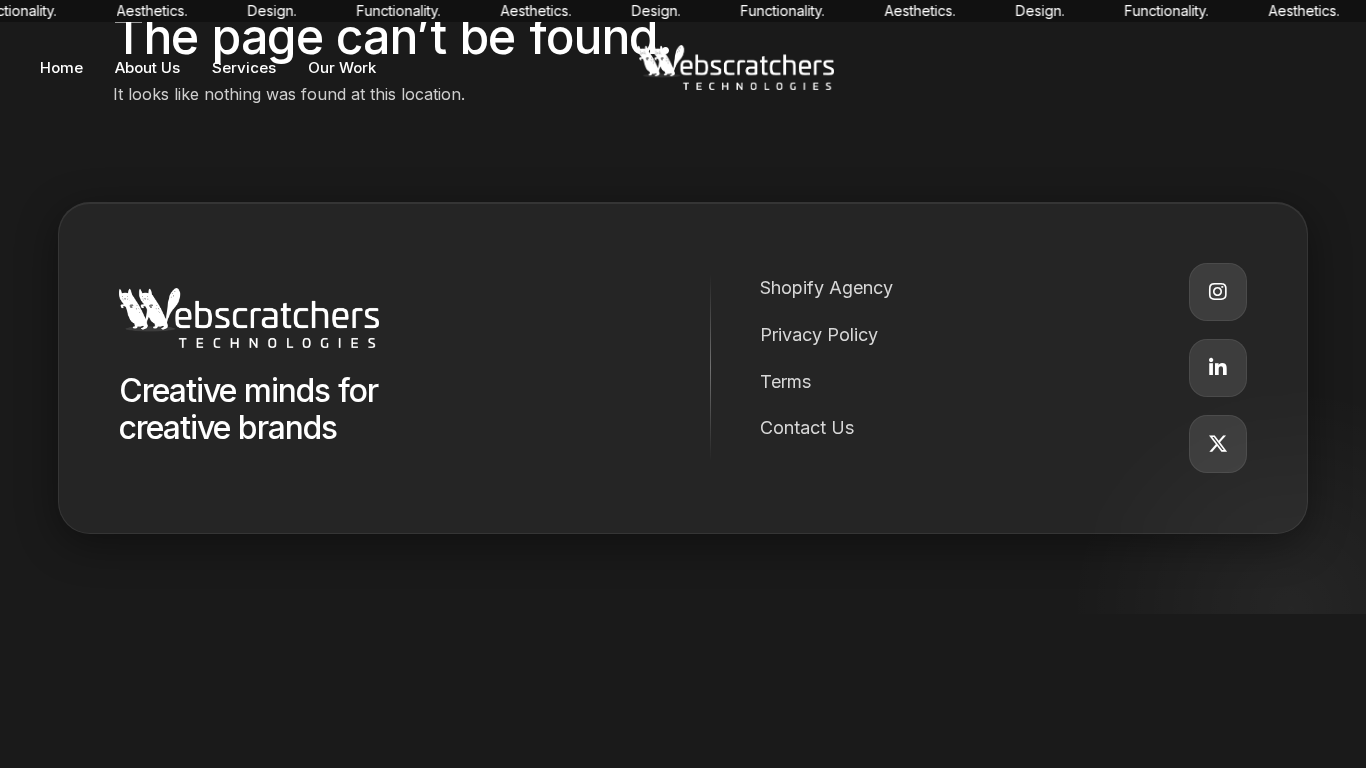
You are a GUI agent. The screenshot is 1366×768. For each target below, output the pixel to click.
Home (61, 67)
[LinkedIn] (1218, 368)
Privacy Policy (819, 334)
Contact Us (807, 427)
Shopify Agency (826, 287)
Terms (785, 381)
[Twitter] (1218, 444)
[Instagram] (1218, 292)
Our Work (342, 67)
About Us (147, 67)
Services (244, 67)
